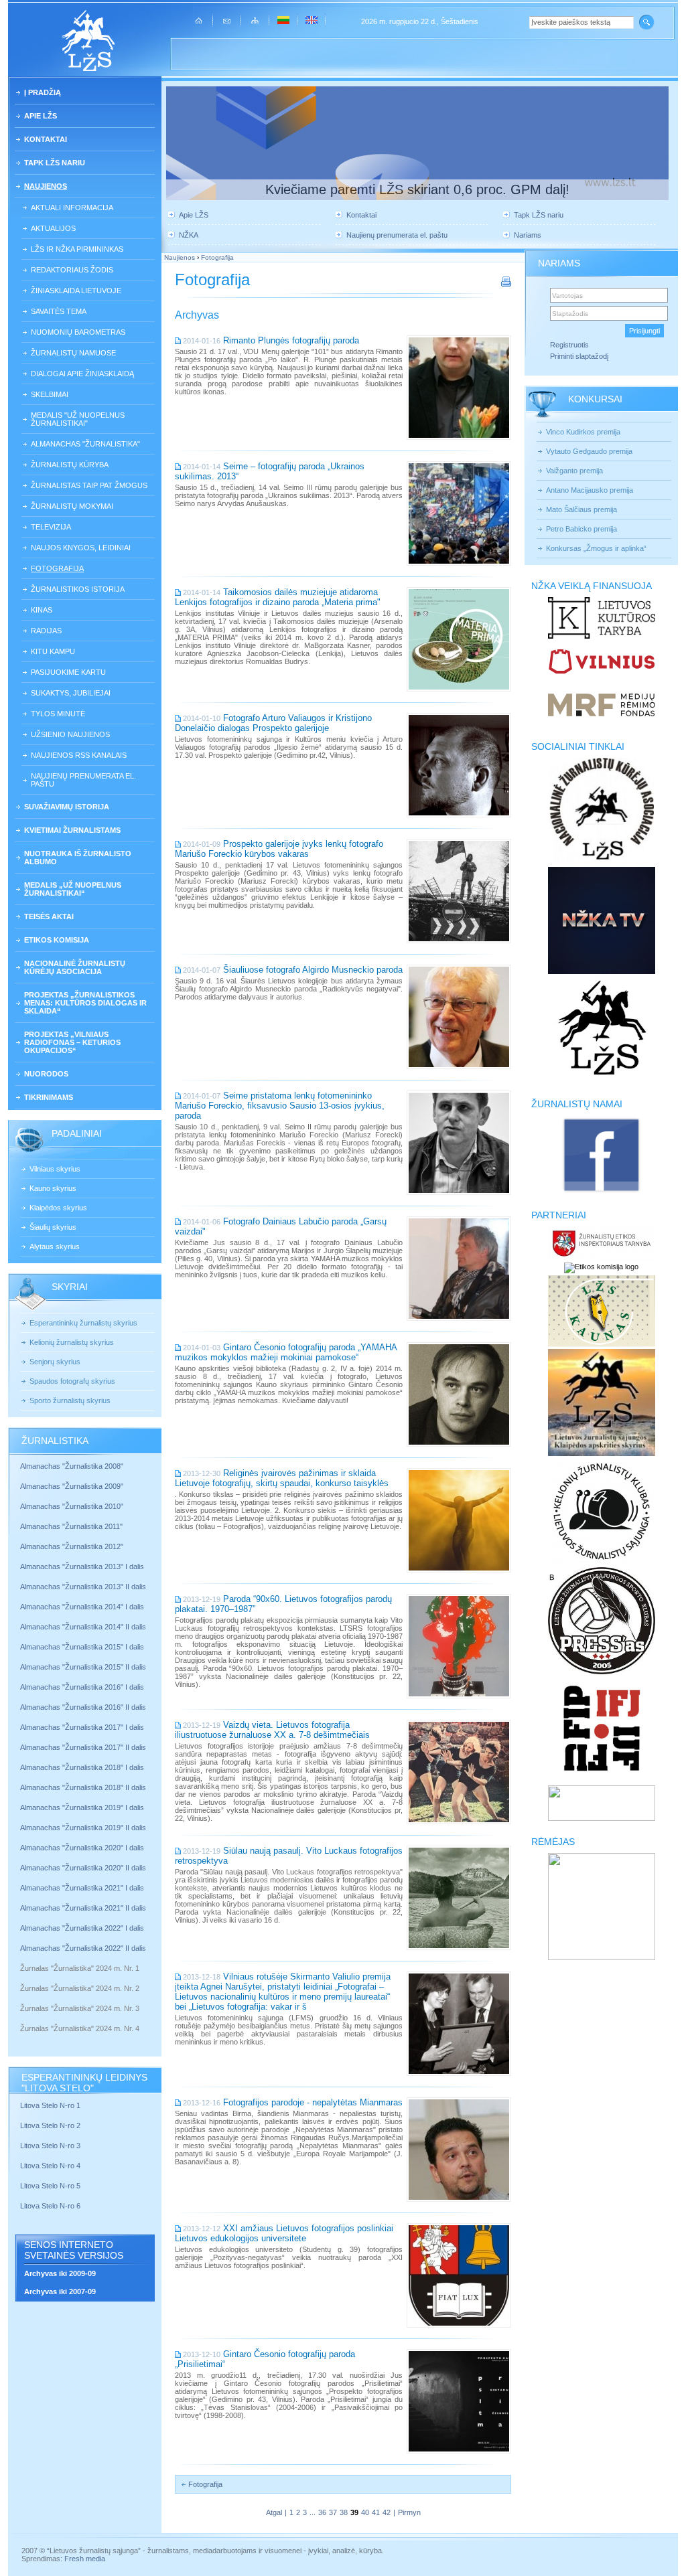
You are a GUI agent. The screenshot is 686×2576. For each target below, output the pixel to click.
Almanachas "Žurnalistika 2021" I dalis (82, 1888)
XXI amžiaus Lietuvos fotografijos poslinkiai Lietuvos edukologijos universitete (284, 2233)
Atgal (274, 2512)
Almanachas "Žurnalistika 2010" (72, 1506)
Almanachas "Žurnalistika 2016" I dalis (82, 1687)
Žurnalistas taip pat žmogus (89, 485)
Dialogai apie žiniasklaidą (82, 374)
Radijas (46, 631)
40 (365, 2512)
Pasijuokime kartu (68, 672)
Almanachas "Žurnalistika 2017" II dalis (84, 1747)
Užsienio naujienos (70, 734)
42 (387, 2512)
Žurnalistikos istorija (78, 589)
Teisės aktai (49, 916)
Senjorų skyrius (55, 1362)
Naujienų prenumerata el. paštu (83, 780)
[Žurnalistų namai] (601, 1192)
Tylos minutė (58, 714)
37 (333, 2512)
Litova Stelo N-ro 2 (50, 2125)
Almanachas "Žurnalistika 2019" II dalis (83, 1828)
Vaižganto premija (574, 471)
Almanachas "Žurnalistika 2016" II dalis (83, 1707)
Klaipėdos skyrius (58, 1208)
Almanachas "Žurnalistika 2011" (71, 1526)
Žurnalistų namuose (73, 353)
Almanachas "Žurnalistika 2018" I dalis (83, 1767)
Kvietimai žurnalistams (72, 830)
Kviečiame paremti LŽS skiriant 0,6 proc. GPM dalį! (417, 189)
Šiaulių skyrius (53, 1227)
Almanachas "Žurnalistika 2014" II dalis (83, 1627)
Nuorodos (46, 1074)
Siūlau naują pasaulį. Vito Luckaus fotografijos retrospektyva (289, 1856)
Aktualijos (53, 228)
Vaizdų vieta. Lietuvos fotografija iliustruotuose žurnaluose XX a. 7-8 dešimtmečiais (272, 1730)
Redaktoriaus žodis (72, 270)
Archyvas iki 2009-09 (60, 2273)
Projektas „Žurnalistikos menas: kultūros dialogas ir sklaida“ (85, 1003)
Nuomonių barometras (78, 332)
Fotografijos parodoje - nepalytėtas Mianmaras (313, 2102)
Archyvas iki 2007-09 (60, 2291)
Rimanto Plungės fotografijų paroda (291, 340)
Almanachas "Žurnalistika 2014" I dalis (82, 1607)
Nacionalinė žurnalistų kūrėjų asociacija (75, 967)
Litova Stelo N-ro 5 (51, 2186)
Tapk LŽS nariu (55, 163)
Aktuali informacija (72, 208)
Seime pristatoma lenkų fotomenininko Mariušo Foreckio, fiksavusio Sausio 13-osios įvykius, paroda (280, 1106)
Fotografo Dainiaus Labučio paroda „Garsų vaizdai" (281, 1226)
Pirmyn (409, 2512)
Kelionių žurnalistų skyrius (72, 1342)
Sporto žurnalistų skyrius (70, 1400)
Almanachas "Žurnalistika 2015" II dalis (83, 1667)
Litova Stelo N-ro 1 (50, 2105)
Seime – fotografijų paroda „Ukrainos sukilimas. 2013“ (270, 471)
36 (322, 2512)
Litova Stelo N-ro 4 (51, 2166)
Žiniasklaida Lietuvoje (76, 291)
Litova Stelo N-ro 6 (51, 2206)
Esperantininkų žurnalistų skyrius (83, 1323)
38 (344, 2512)
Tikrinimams (49, 1097)
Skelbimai (50, 394)
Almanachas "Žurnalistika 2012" (73, 1546)
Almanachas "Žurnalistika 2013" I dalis (82, 1566)
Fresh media (85, 2559)
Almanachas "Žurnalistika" (85, 444)
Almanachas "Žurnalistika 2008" (72, 1466)
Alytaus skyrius (55, 1246)
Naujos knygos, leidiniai (81, 548)
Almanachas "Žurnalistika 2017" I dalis (82, 1727)
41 (376, 2512)
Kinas (42, 610)
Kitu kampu (53, 651)
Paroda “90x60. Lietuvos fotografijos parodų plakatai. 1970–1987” (283, 1604)
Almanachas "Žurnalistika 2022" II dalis (83, 1948)
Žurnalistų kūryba (70, 465)
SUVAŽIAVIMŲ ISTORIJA (67, 807)
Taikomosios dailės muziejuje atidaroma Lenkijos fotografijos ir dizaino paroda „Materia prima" (278, 597)
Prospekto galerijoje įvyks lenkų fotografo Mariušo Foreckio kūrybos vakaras (279, 849)
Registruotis (569, 345)
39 (354, 2512)
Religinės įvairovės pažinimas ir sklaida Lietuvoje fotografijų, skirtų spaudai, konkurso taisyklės (282, 1478)
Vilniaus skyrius (55, 1169)
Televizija (51, 527)
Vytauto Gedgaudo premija (589, 451)
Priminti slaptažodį (579, 356)
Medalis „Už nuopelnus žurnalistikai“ (73, 889)
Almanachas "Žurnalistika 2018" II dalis (83, 1787)
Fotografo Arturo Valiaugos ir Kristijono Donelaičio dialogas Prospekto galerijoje (273, 723)
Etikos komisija (57, 940)
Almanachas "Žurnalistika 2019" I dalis (83, 1807)
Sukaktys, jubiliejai (71, 693)
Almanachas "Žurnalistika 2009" (72, 1486)
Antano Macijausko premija (590, 490)
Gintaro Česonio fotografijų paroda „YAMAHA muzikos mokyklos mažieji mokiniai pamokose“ (286, 1352)
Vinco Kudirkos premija (583, 432)
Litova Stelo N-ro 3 (50, 2146)
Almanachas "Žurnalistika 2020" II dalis (83, 1868)
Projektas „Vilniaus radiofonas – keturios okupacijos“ (72, 1042)
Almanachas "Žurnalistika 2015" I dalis (82, 1647)
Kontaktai (46, 139)
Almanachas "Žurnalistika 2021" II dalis (83, 1908)
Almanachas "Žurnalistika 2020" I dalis (83, 1848)
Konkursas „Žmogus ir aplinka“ (596, 548)
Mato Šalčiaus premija (581, 509)
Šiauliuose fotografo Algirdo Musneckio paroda (313, 970)
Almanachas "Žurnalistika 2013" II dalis (83, 1587)
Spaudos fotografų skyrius (72, 1381)
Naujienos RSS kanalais (79, 755)
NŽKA (189, 235)
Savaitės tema (59, 311)
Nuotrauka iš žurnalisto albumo (78, 858)
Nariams (528, 235)
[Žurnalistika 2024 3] (21, 2018)
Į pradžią (43, 92)
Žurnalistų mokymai (72, 506)
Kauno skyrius (53, 1188)
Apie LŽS (41, 116)
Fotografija (57, 568)
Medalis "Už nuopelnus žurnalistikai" (78, 419)
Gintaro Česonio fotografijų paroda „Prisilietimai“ (265, 2359)
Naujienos (46, 186)
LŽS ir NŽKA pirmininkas (77, 249)
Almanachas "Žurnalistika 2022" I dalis (82, 1928)
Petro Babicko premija (581, 529)
